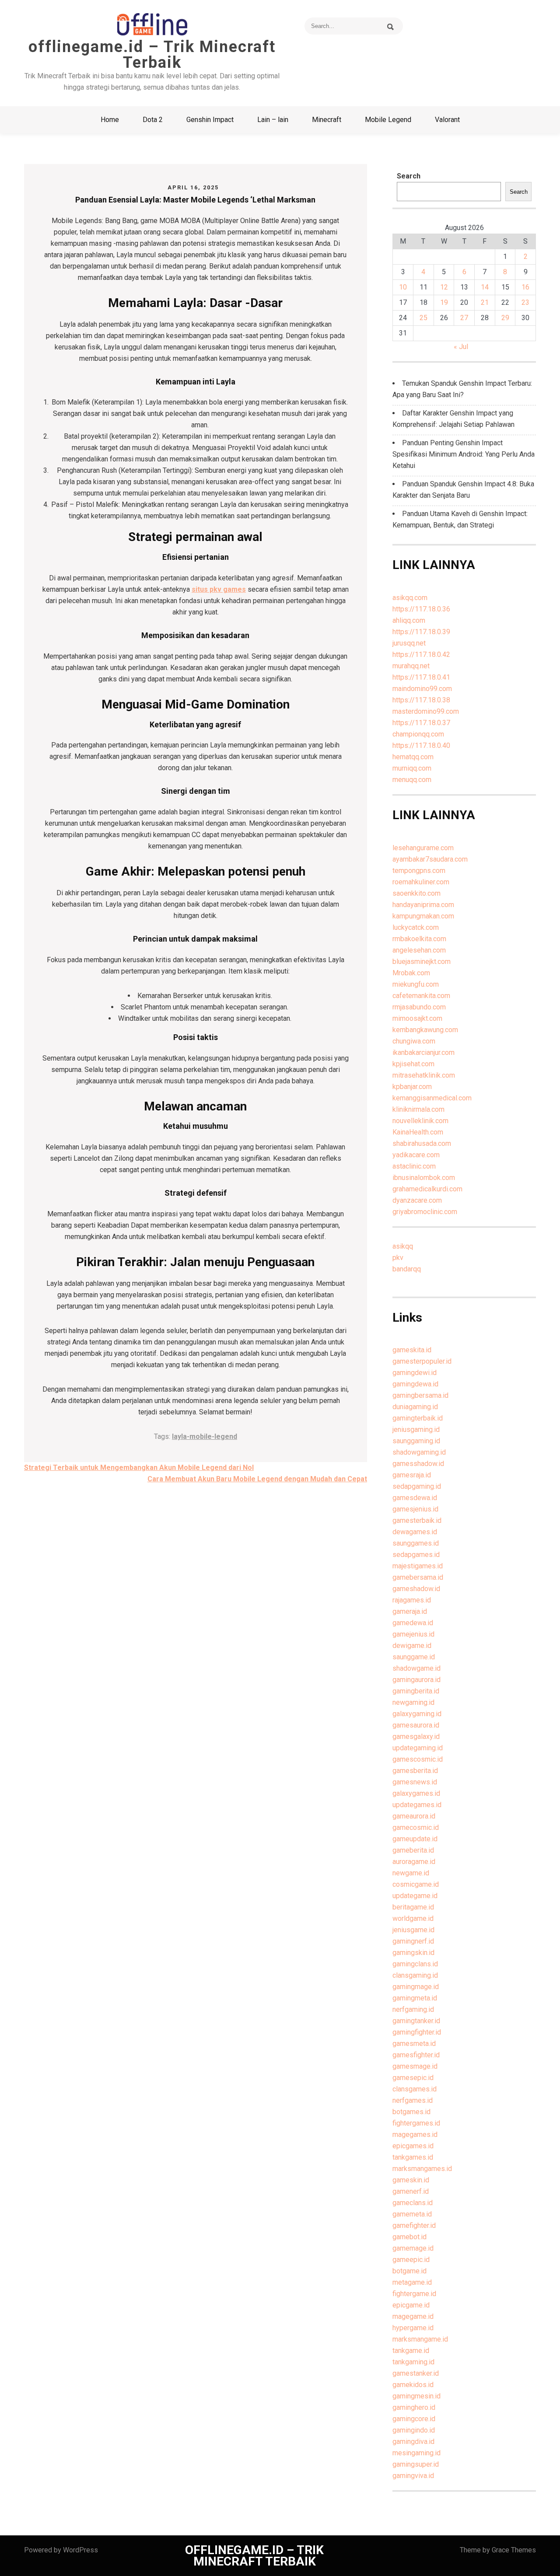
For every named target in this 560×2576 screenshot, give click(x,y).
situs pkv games (219, 589)
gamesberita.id (415, 1771)
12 (444, 287)
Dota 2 (153, 120)
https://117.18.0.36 (421, 609)
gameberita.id (413, 1850)
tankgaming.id (413, 2362)
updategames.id (417, 1805)
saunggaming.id (416, 1441)
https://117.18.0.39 (421, 632)
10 (403, 287)
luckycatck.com (416, 927)
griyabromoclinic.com (425, 1212)
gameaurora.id (414, 1816)
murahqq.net (411, 666)
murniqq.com (412, 768)
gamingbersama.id (420, 1395)
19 (444, 302)
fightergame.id (414, 2294)
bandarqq (407, 1269)
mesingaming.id (416, 2453)
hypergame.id (413, 2328)
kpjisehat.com (413, 1064)
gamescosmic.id (418, 1759)
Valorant (447, 120)
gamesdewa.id (415, 1498)
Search (409, 176)
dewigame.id (412, 1646)
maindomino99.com (422, 689)
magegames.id (415, 2134)
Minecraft (327, 120)
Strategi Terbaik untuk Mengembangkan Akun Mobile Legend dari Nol (139, 1468)
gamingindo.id (414, 2430)
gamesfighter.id (416, 2055)
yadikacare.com (416, 1155)
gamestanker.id (416, 2373)
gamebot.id (409, 2237)
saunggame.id (414, 1657)
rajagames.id (412, 1600)
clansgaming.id (415, 1975)
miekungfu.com (416, 984)
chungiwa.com (414, 1041)
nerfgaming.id (413, 2009)
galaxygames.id (416, 1793)
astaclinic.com (414, 1166)
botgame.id (409, 2271)
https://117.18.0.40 (421, 745)
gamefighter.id (414, 2225)
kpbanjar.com (412, 1087)
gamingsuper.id (416, 2464)
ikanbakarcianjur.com (423, 1052)
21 (485, 302)
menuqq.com (412, 780)
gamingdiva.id (413, 2442)
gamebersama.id (418, 1577)
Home (110, 120)
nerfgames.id (413, 2100)
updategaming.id (418, 1748)
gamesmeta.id (414, 2044)
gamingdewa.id (415, 1384)
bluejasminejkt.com (422, 962)
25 (423, 318)
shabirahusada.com (422, 1143)
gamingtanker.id (416, 2021)
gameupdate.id (415, 1839)
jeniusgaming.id (416, 1429)
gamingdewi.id (415, 1373)
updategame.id (415, 1896)
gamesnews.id (415, 1782)
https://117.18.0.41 (421, 677)
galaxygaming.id (417, 1714)
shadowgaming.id (419, 1452)
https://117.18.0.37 (421, 723)
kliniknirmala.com (418, 1109)
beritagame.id (413, 1907)
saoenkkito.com (416, 893)
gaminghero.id (414, 2407)
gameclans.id (413, 2203)
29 (505, 318)
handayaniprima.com (423, 905)
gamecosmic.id (416, 1827)
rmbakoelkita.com (419, 939)
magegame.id (413, 2316)
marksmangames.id (422, 2169)
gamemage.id (413, 2248)
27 (464, 318)
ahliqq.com (409, 620)
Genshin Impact (210, 120)
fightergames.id (416, 2123)
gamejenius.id (413, 1634)
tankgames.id (413, 2157)
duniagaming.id (415, 1407)
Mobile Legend (388, 120)
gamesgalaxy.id (416, 1737)
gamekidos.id (413, 2385)
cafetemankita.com (421, 996)
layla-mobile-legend (205, 1436)
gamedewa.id (413, 1623)
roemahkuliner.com (421, 882)
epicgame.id (411, 2305)
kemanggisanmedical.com (432, 1098)
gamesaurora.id (416, 1725)
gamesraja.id (412, 1475)
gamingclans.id (415, 1964)
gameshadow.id (416, 1589)
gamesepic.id (413, 2078)
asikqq (403, 1246)
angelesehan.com (419, 950)
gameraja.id (410, 1611)
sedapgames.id (416, 1555)
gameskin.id (411, 2180)
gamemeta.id (412, 2214)
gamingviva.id (413, 2476)
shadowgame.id (416, 1668)
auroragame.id (414, 1862)
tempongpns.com (419, 871)
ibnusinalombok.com (424, 1178)
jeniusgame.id (413, 1930)
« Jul (461, 347)
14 (485, 287)
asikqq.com (410, 598)
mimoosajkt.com (417, 1018)
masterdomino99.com (426, 711)
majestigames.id (418, 1566)
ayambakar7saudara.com (430, 859)
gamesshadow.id (418, 1464)
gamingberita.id (416, 1691)
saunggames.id (416, 1543)
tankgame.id (411, 2351)
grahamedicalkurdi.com (427, 1189)
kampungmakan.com (423, 916)
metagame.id (412, 2282)
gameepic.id (411, 2260)
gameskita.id (412, 1350)
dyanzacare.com (417, 1200)
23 (525, 302)
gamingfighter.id (417, 2032)
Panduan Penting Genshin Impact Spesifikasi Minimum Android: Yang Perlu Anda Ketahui (464, 454)
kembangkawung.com (425, 1030)
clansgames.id (415, 2089)
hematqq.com (413, 757)
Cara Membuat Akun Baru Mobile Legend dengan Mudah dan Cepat (257, 1479)
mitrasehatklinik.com (424, 1075)
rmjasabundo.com (419, 1007)
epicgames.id (413, 2146)
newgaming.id (413, 1702)
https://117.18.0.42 (421, 654)
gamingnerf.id (413, 1941)
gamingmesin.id (416, 2396)
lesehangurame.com (423, 848)
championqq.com (418, 734)
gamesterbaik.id (417, 1520)
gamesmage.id (415, 2066)
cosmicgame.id (416, 1884)
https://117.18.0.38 (421, 700)
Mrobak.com (411, 973)
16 (525, 287)
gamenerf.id (411, 2191)
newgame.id (411, 1873)
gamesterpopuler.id (422, 1361)
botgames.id (411, 2112)
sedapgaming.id (417, 1486)
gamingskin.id (413, 1953)
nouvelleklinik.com (420, 1121)
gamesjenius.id (415, 1509)
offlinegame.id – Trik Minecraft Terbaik (152, 55)
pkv (398, 1258)
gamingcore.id (414, 2419)
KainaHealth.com (418, 1132)
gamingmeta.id (415, 1998)
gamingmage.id (416, 1987)
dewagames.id (415, 1532)
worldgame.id (413, 1918)
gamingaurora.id (416, 1680)
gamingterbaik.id (418, 1418)
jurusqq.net (409, 643)
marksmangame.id (420, 2339)
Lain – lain (273, 120)
